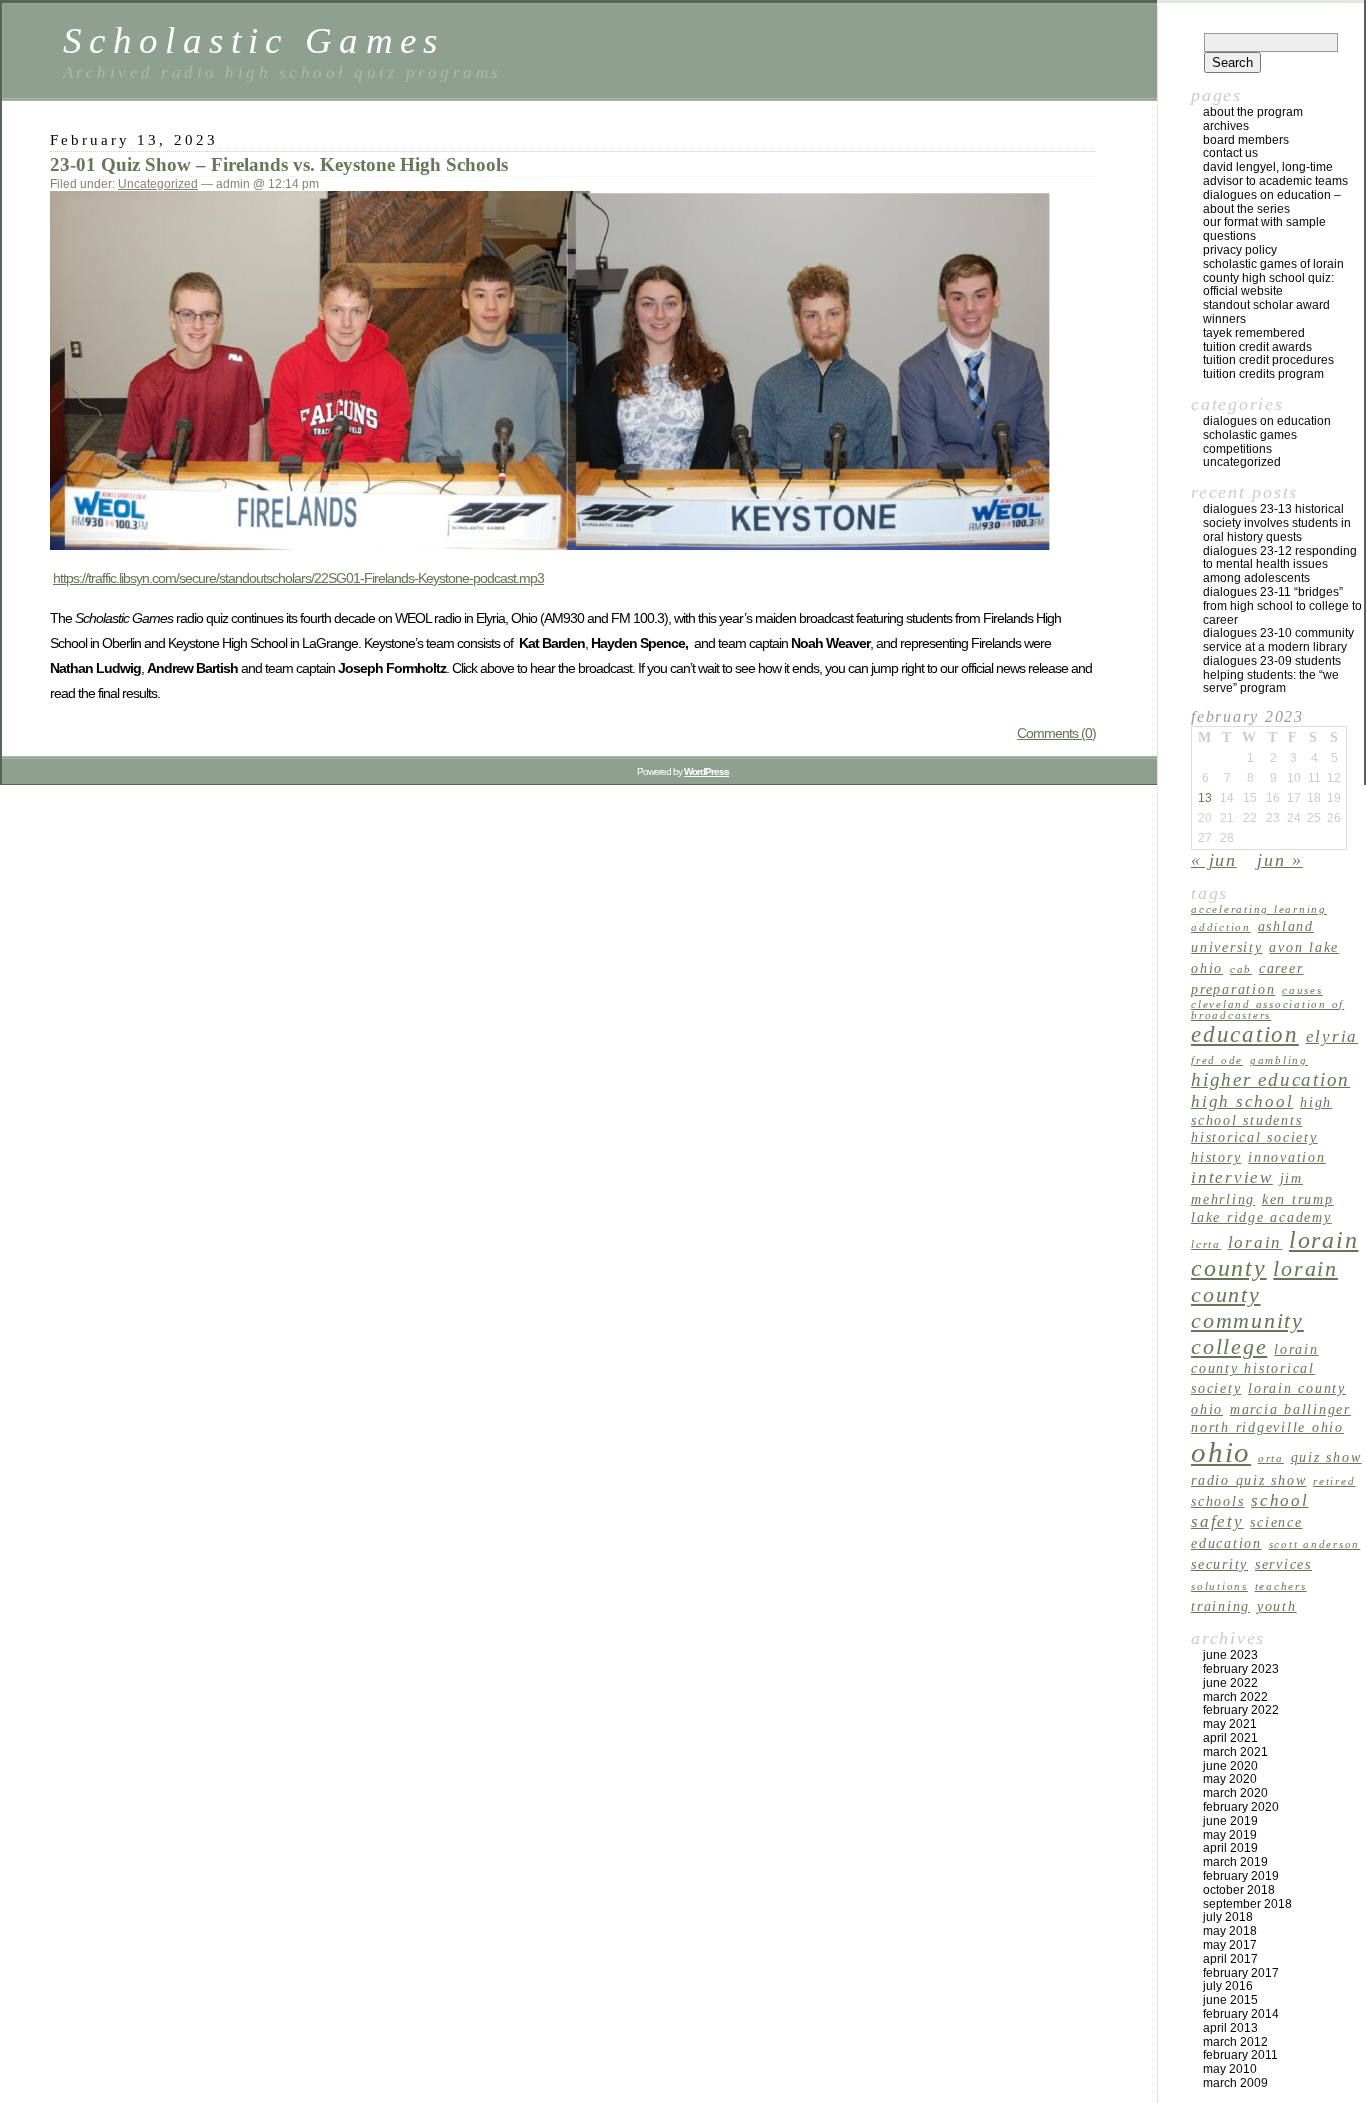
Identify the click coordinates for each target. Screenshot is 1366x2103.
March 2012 (1235, 2042)
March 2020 (1235, 1793)
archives (1226, 126)
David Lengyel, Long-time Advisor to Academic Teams (1275, 174)
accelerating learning (1259, 909)
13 (1205, 798)
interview (1232, 1177)
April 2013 (1230, 2028)
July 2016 (1228, 1986)
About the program (1253, 112)
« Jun (1214, 860)
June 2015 (1230, 2000)
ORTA (1271, 1458)
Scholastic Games (254, 40)
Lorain (1255, 1242)
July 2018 (1228, 1917)
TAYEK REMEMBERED (1254, 333)
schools (1217, 1501)
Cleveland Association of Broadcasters (1267, 1010)
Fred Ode (1217, 1060)
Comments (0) (1056, 733)
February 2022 (1241, 1710)
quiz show (1326, 1457)
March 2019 (1235, 1862)
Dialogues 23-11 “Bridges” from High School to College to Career (1282, 606)
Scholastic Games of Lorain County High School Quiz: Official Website (1273, 278)
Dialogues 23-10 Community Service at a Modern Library (1278, 640)
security (1219, 1564)
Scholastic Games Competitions (1250, 442)
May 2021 (1230, 1724)
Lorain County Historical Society (1255, 1368)
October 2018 (1239, 1890)
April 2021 (1230, 1738)
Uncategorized (158, 184)
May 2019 (1230, 1835)
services (1283, 1564)
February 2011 (1240, 2055)
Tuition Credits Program (1263, 374)
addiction (1221, 927)
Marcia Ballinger (1290, 1409)
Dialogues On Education (1267, 421)
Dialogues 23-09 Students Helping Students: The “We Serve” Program (1272, 675)
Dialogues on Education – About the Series (1272, 202)
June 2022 (1230, 1683)
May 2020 (1230, 1779)
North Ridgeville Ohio (1267, 1427)
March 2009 (1235, 2083)
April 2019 (1230, 1848)
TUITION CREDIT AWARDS (1257, 347)
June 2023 (1230, 1655)
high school (1242, 1101)
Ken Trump (1298, 1199)
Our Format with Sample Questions (1264, 229)
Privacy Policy (1240, 250)
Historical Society (1254, 1137)
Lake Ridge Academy (1261, 1217)
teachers (1281, 1586)
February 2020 (1241, 1807)
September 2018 (1247, 1904)
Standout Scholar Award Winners (1266, 312)
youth (1277, 1606)
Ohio (1221, 1452)
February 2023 (1241, 1669)
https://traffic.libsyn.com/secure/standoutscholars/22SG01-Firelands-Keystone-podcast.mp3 (298, 578)
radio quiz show (1248, 1480)
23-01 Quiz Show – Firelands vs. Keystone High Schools (279, 164)
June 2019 (1230, 1821)
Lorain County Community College (1264, 1307)
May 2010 (1230, 2069)
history (1216, 1157)
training (1220, 1606)
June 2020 (1230, 1766)
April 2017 (1230, 1959)
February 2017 (1241, 1973)
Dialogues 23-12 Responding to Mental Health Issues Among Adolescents (1280, 565)
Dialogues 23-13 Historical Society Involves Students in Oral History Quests (1277, 523)
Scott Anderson (1315, 1544)
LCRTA (1206, 1244)
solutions (1219, 1586)
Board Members (1246, 140)
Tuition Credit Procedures (1268, 360)
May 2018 (1230, 1931)
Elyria (1332, 1036)
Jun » (1280, 860)
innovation (1287, 1157)
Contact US (1230, 153)
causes (1302, 990)
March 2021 (1235, 1752)
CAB (1241, 969)
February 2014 (1241, 2014)
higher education (1270, 1079)
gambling (1279, 1060)
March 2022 (1235, 1697)
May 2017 (1230, 1945)
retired (1334, 1481)
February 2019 (1241, 1876)
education (1245, 1034)
